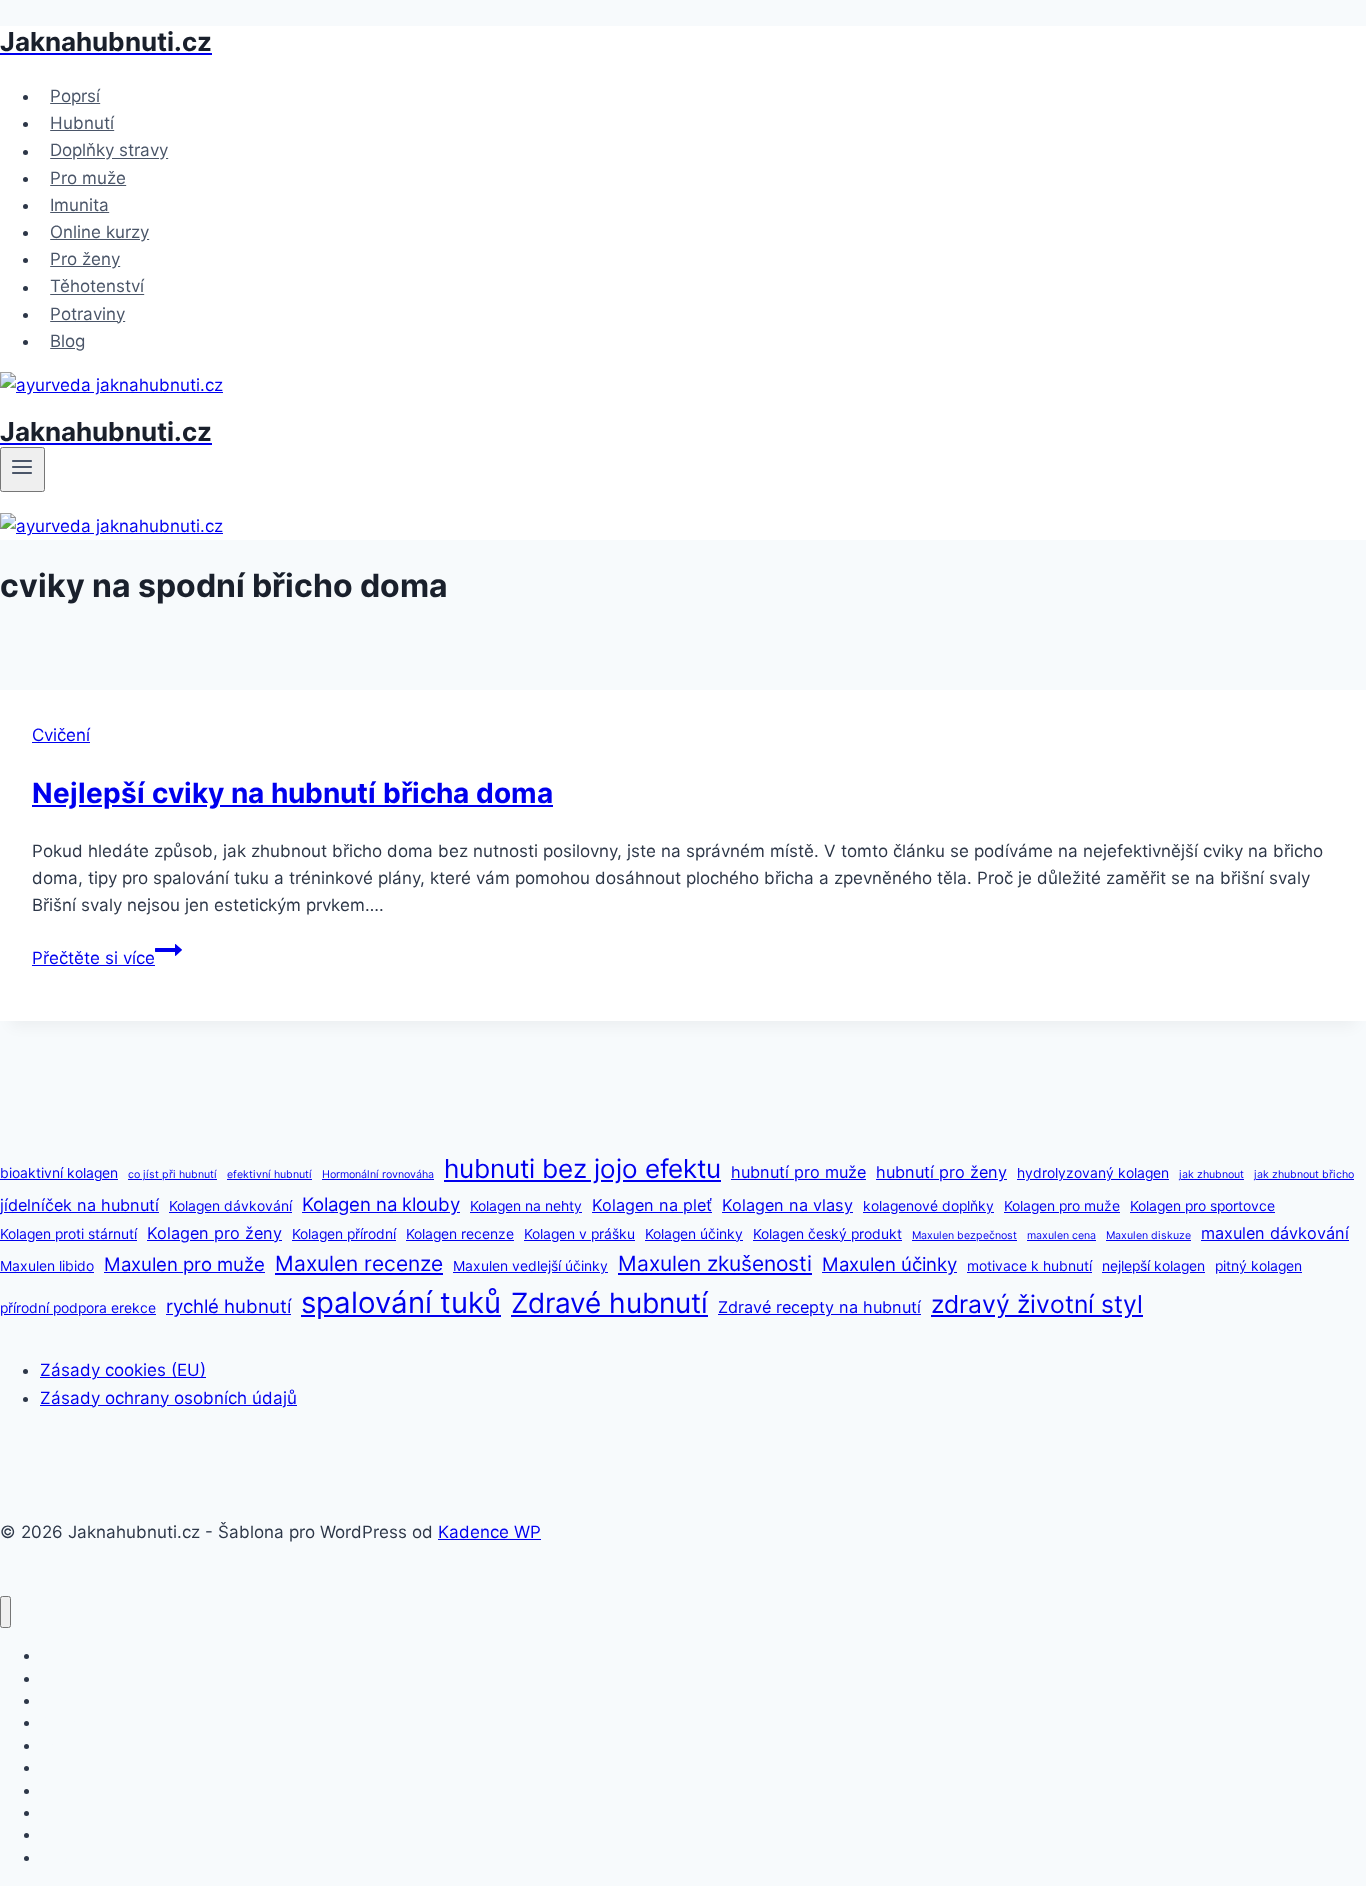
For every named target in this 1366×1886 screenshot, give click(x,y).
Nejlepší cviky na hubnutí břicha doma (292, 793)
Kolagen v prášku (579, 1234)
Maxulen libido (47, 1266)
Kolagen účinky (694, 1234)
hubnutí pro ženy (941, 1172)
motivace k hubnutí (1029, 1266)
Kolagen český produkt (827, 1234)
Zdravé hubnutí (609, 1303)
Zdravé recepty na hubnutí (819, 1307)
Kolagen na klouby (381, 1204)
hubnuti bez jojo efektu (582, 1168)
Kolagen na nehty (526, 1206)
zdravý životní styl (1037, 1304)
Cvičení (61, 735)
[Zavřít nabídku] (5, 1612)
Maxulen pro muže (184, 1264)
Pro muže (88, 178)
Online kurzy (99, 232)
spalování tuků (401, 1302)
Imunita (79, 205)
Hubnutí (82, 123)
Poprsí (75, 96)
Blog (67, 341)
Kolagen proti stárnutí (68, 1234)
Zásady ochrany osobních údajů (168, 1398)
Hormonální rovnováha (378, 1174)
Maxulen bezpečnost (964, 1235)
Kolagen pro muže (1062, 1206)
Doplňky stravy (109, 151)
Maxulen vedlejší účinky (530, 1266)
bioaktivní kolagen (59, 1173)
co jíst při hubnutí (172, 1174)
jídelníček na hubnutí (79, 1205)
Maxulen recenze (359, 1263)
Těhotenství (97, 287)
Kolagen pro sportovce (1202, 1206)
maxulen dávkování (1275, 1233)
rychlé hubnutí (228, 1306)
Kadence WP (489, 1532)
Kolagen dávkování (230, 1206)
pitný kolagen (1258, 1266)
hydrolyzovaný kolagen (1093, 1173)
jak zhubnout (1211, 1174)
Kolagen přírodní (344, 1234)
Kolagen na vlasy (787, 1205)
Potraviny (87, 314)
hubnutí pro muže (798, 1172)
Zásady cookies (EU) (123, 1370)
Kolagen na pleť (652, 1205)
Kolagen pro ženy (214, 1233)
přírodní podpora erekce (78, 1308)
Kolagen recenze (460, 1234)
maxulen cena (1061, 1235)
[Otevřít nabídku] (22, 469)
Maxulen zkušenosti (715, 1263)
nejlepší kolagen (1153, 1266)
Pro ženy (85, 259)
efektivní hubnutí (269, 1174)
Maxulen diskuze (1148, 1235)
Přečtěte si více (107, 958)
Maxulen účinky (889, 1264)
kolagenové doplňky (928, 1206)
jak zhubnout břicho (1304, 1174)
